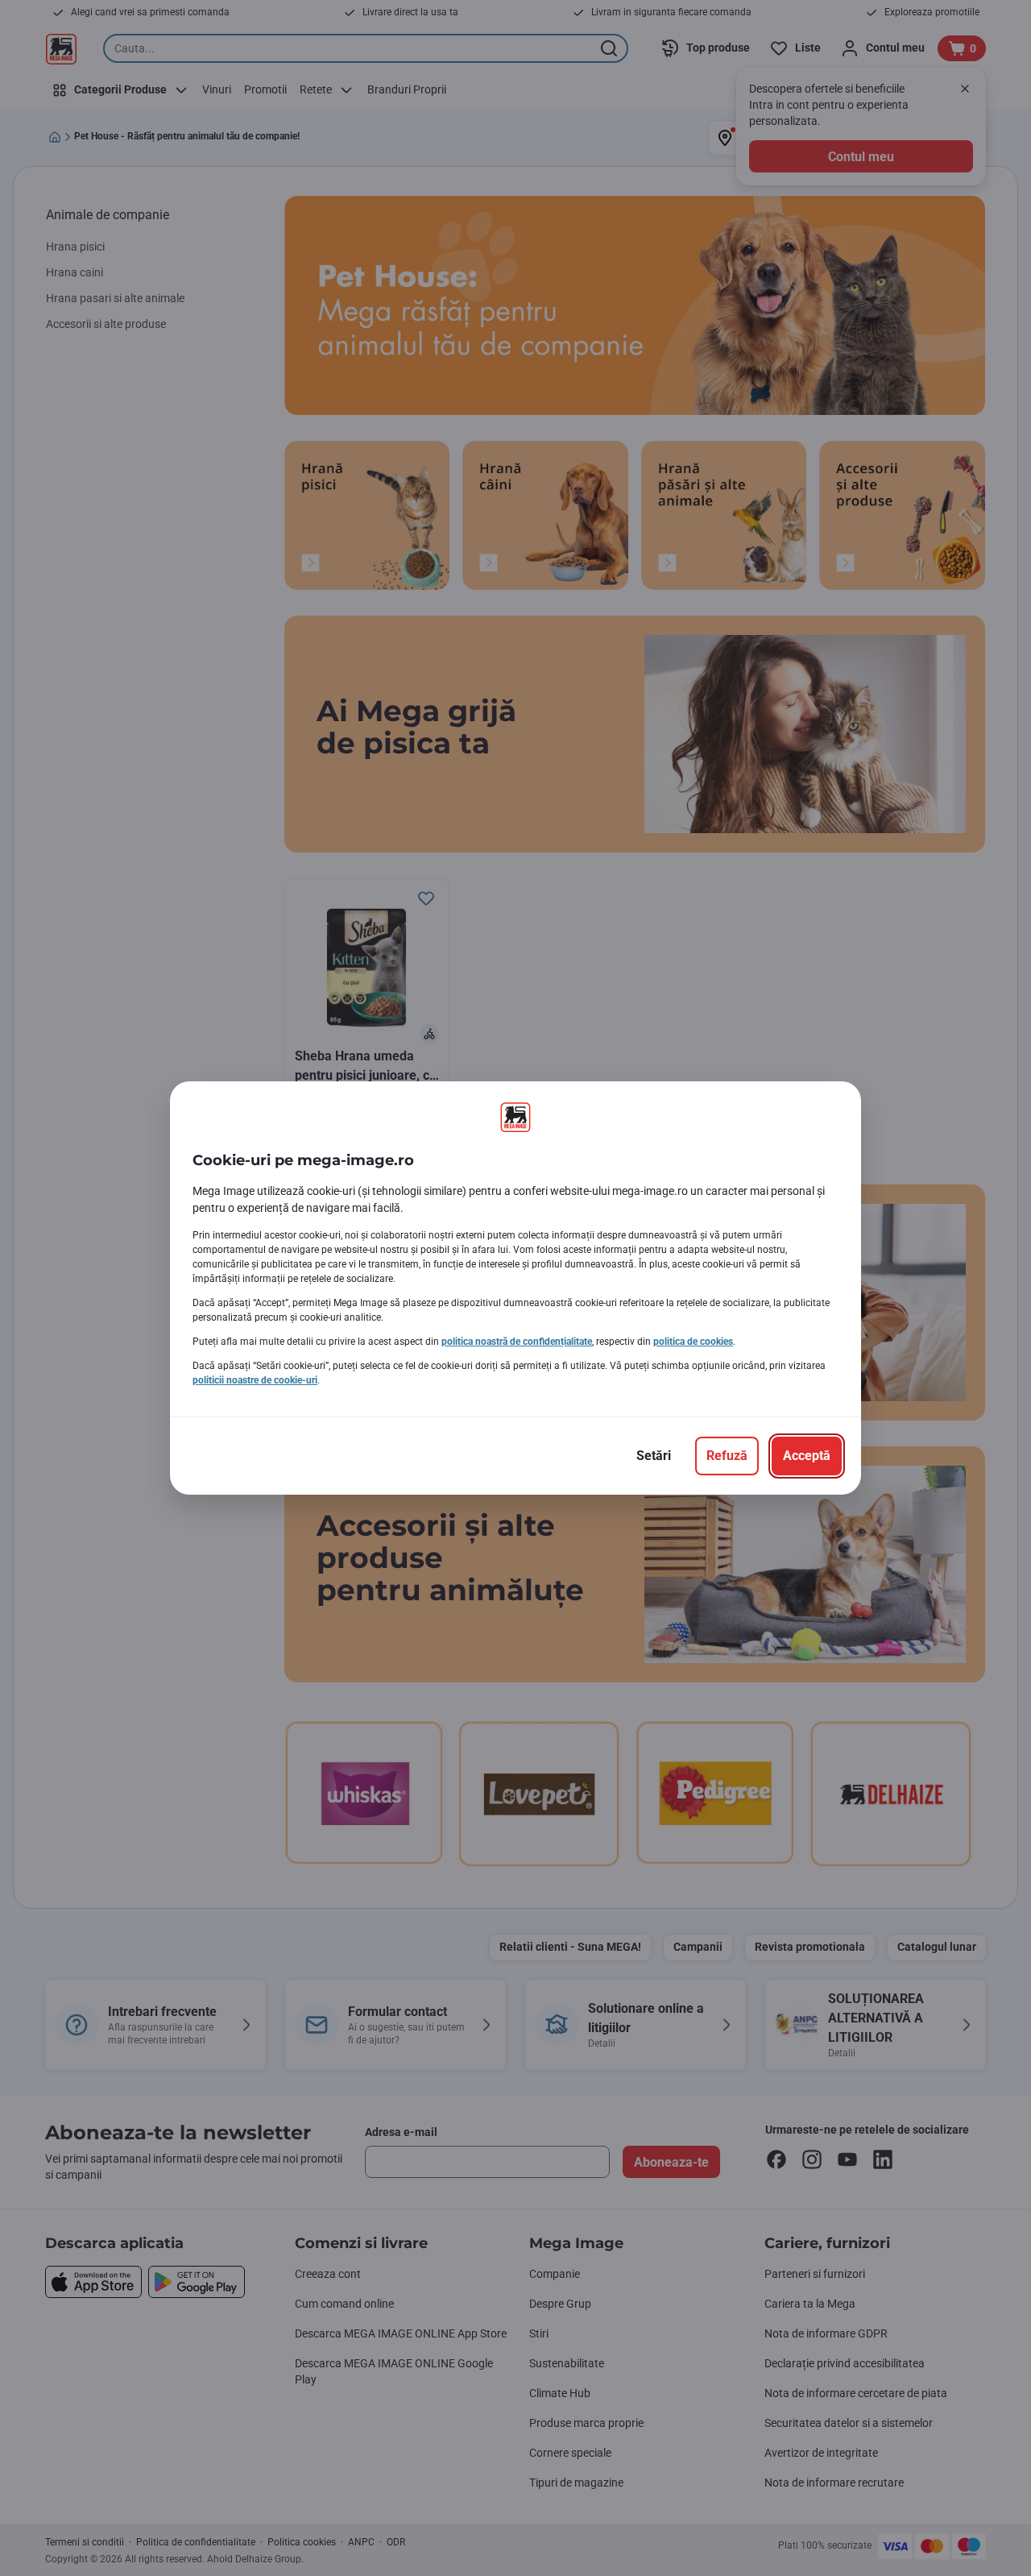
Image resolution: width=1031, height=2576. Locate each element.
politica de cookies (693, 1342)
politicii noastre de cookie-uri (255, 1380)
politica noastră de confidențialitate (517, 1342)
